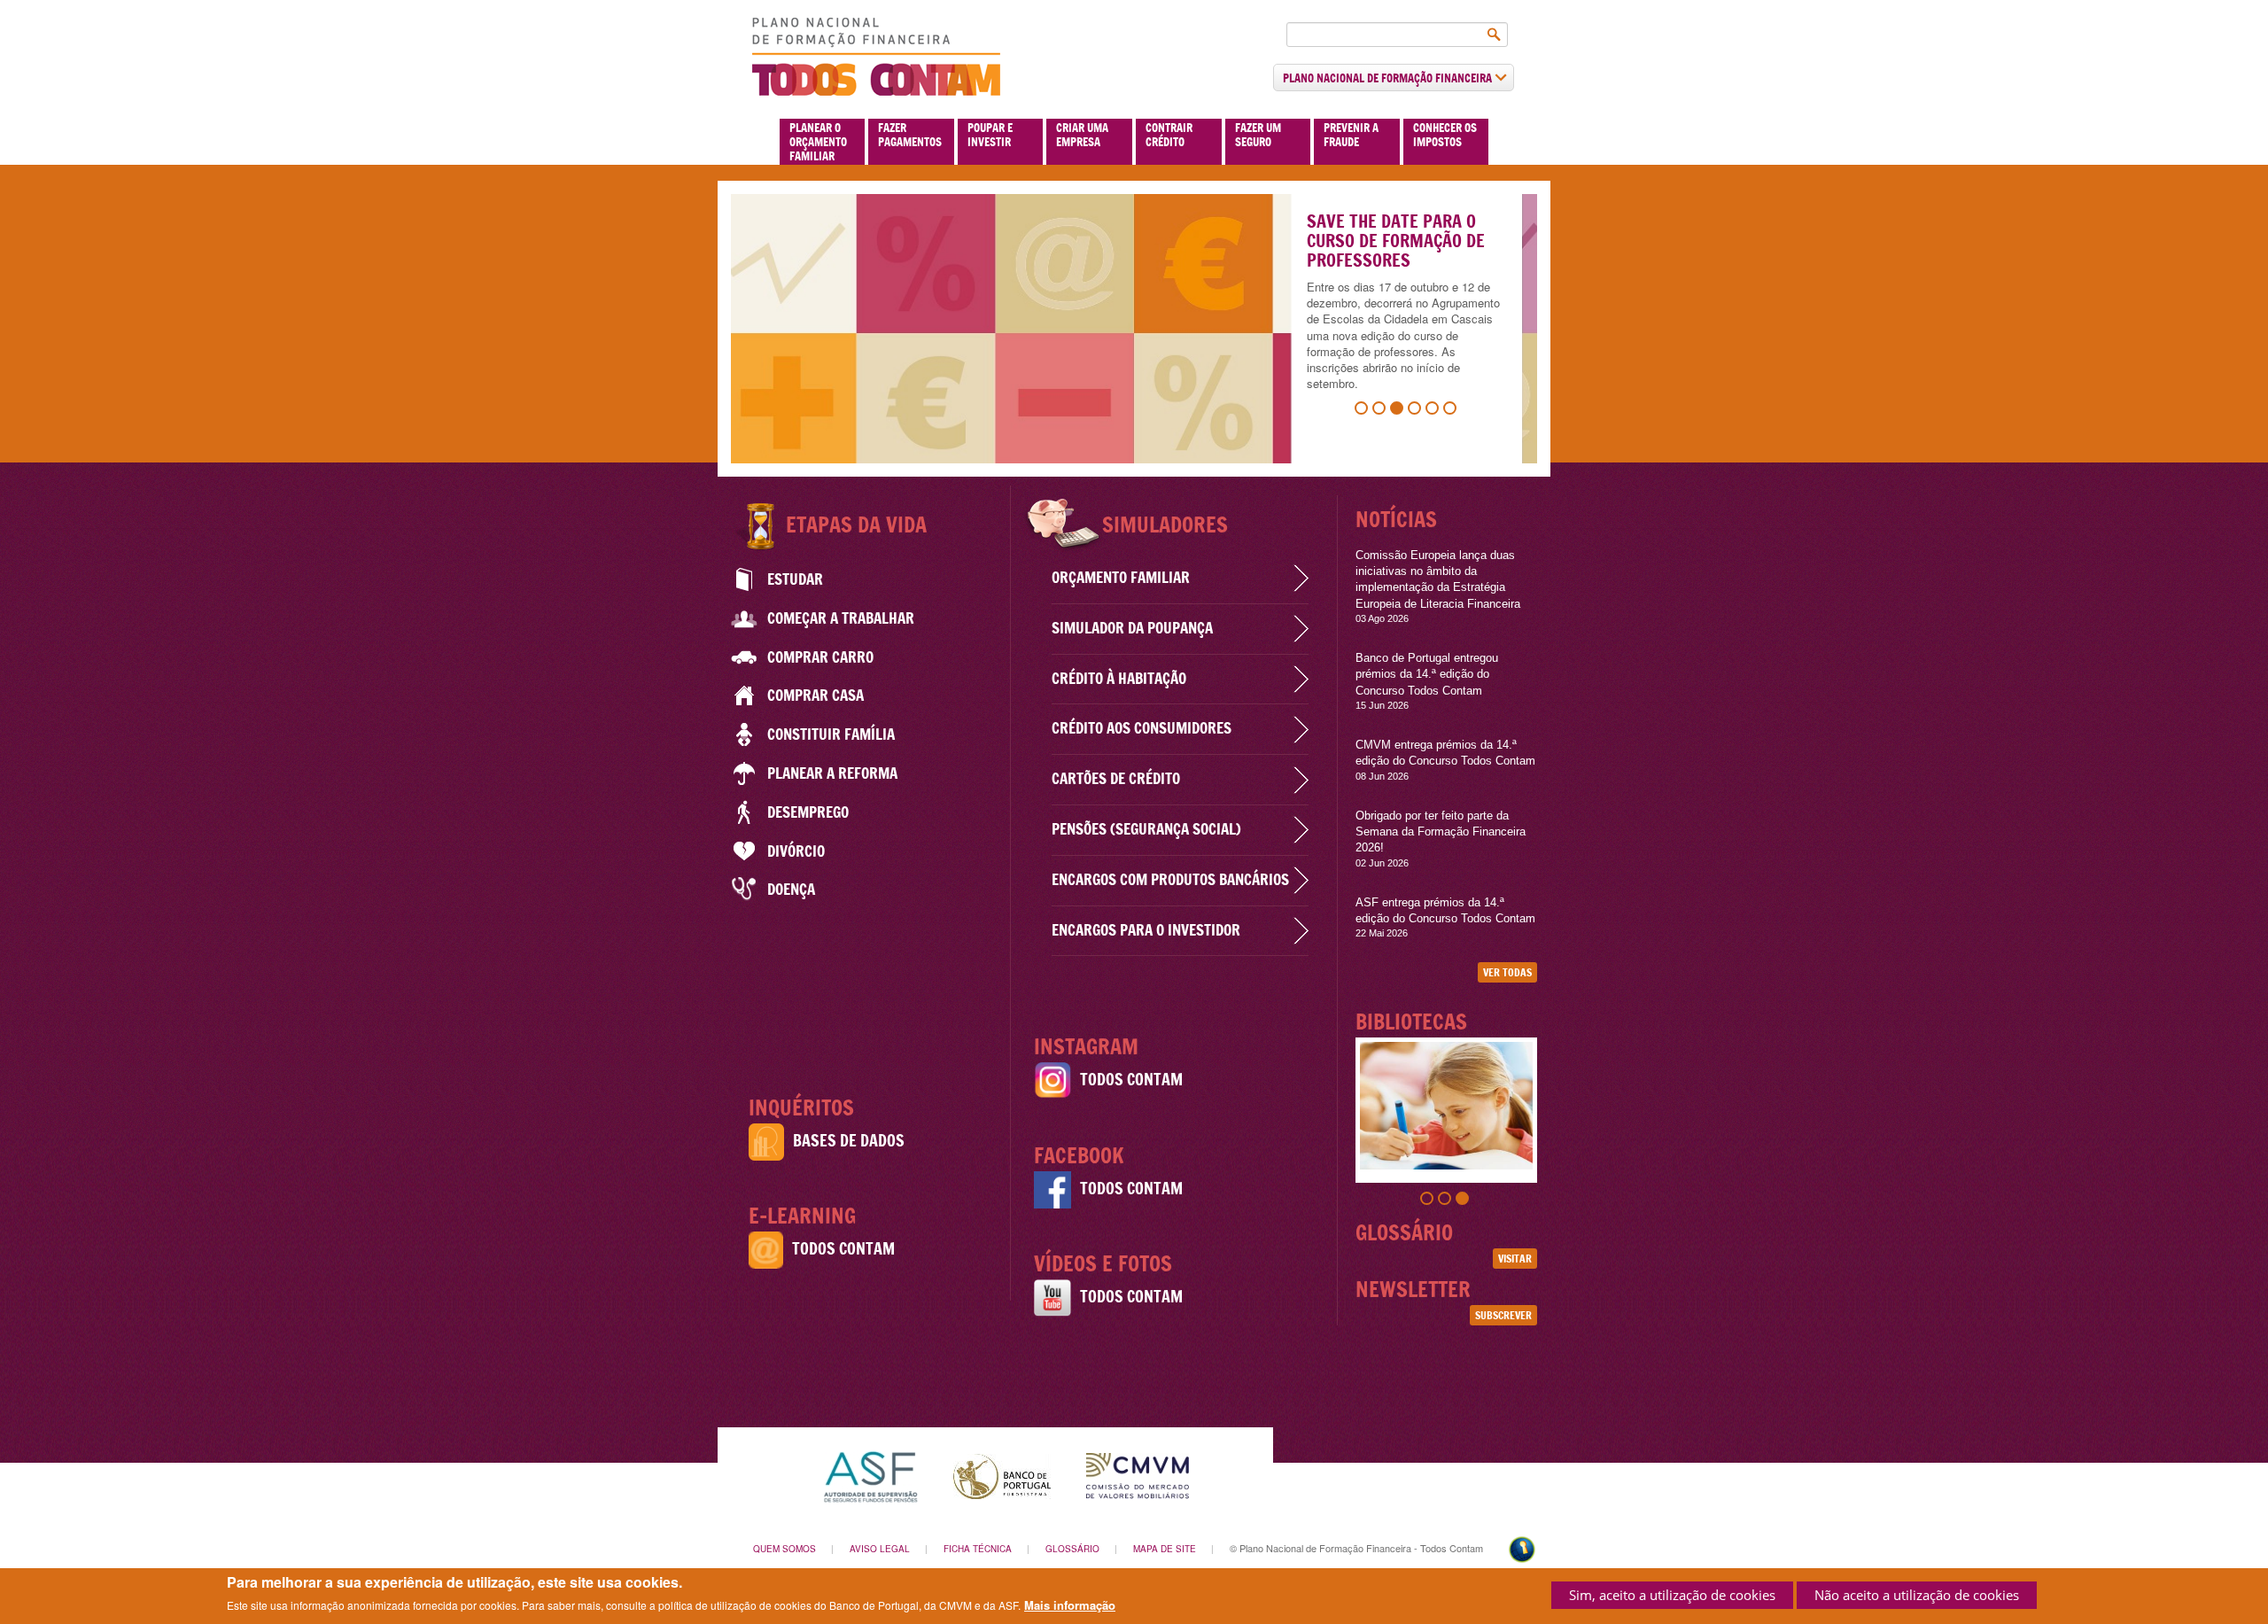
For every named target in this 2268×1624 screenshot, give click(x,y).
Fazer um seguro (1258, 135)
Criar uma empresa (1082, 135)
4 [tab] (1417, 410)
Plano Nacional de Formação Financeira (1389, 78)
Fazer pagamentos (910, 135)
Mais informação (1070, 1605)
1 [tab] (1363, 410)
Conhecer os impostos (1445, 135)
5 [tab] (1434, 410)
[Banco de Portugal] (1002, 1475)
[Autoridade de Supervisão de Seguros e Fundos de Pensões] (870, 1475)
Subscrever (1503, 1315)
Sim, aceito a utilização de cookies (1672, 1595)
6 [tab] (1452, 410)
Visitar (1515, 1259)
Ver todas (1507, 972)
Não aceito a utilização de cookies (1917, 1595)
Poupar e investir (990, 135)
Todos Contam (843, 1249)
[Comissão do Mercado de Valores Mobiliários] (1138, 1475)
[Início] (876, 57)
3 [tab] (1399, 410)
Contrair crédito (1169, 135)
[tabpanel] (1134, 329)
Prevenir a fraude (1351, 135)
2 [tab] (1381, 410)
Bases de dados (849, 1141)
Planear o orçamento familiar (818, 142)
